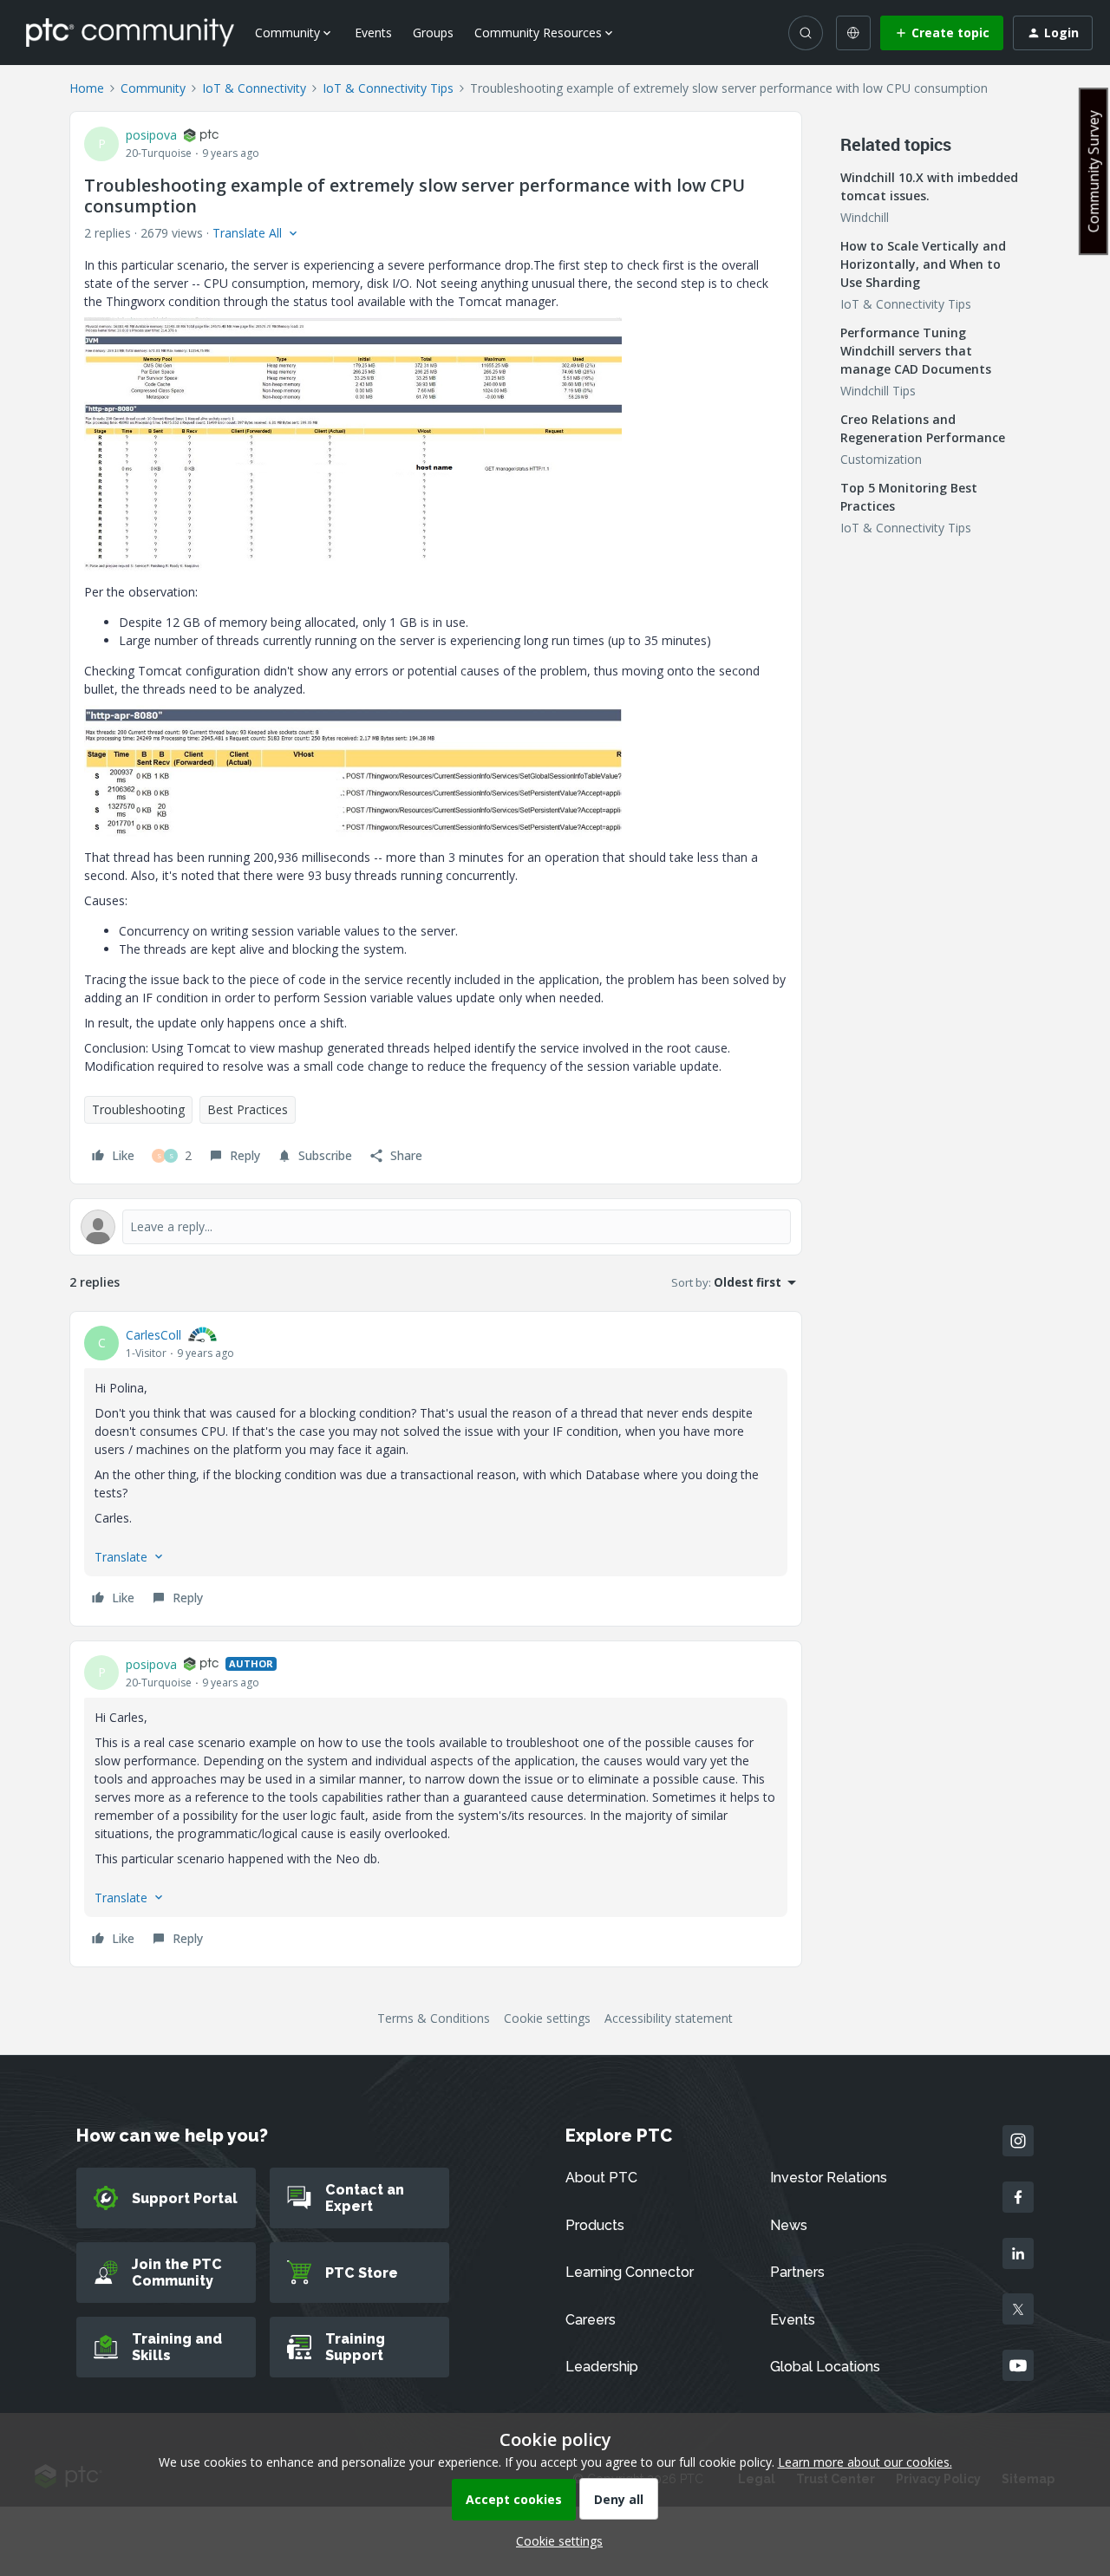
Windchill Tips (878, 391)
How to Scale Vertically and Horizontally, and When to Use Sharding (923, 264)
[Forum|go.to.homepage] (130, 32)
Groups (433, 33)
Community (153, 88)
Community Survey (1094, 171)
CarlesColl (153, 1335)
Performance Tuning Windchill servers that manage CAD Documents (916, 351)
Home (87, 88)
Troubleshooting (138, 1109)
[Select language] (853, 33)
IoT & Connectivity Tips (388, 88)
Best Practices (248, 1109)
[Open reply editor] (436, 1227)
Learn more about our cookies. (865, 2462)
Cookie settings (547, 2018)
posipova (151, 135)
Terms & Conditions (434, 2018)
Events (373, 33)
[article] (436, 1469)
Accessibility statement (669, 2018)
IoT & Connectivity (254, 88)
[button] (942, 33)
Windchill (865, 217)
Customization (881, 459)
